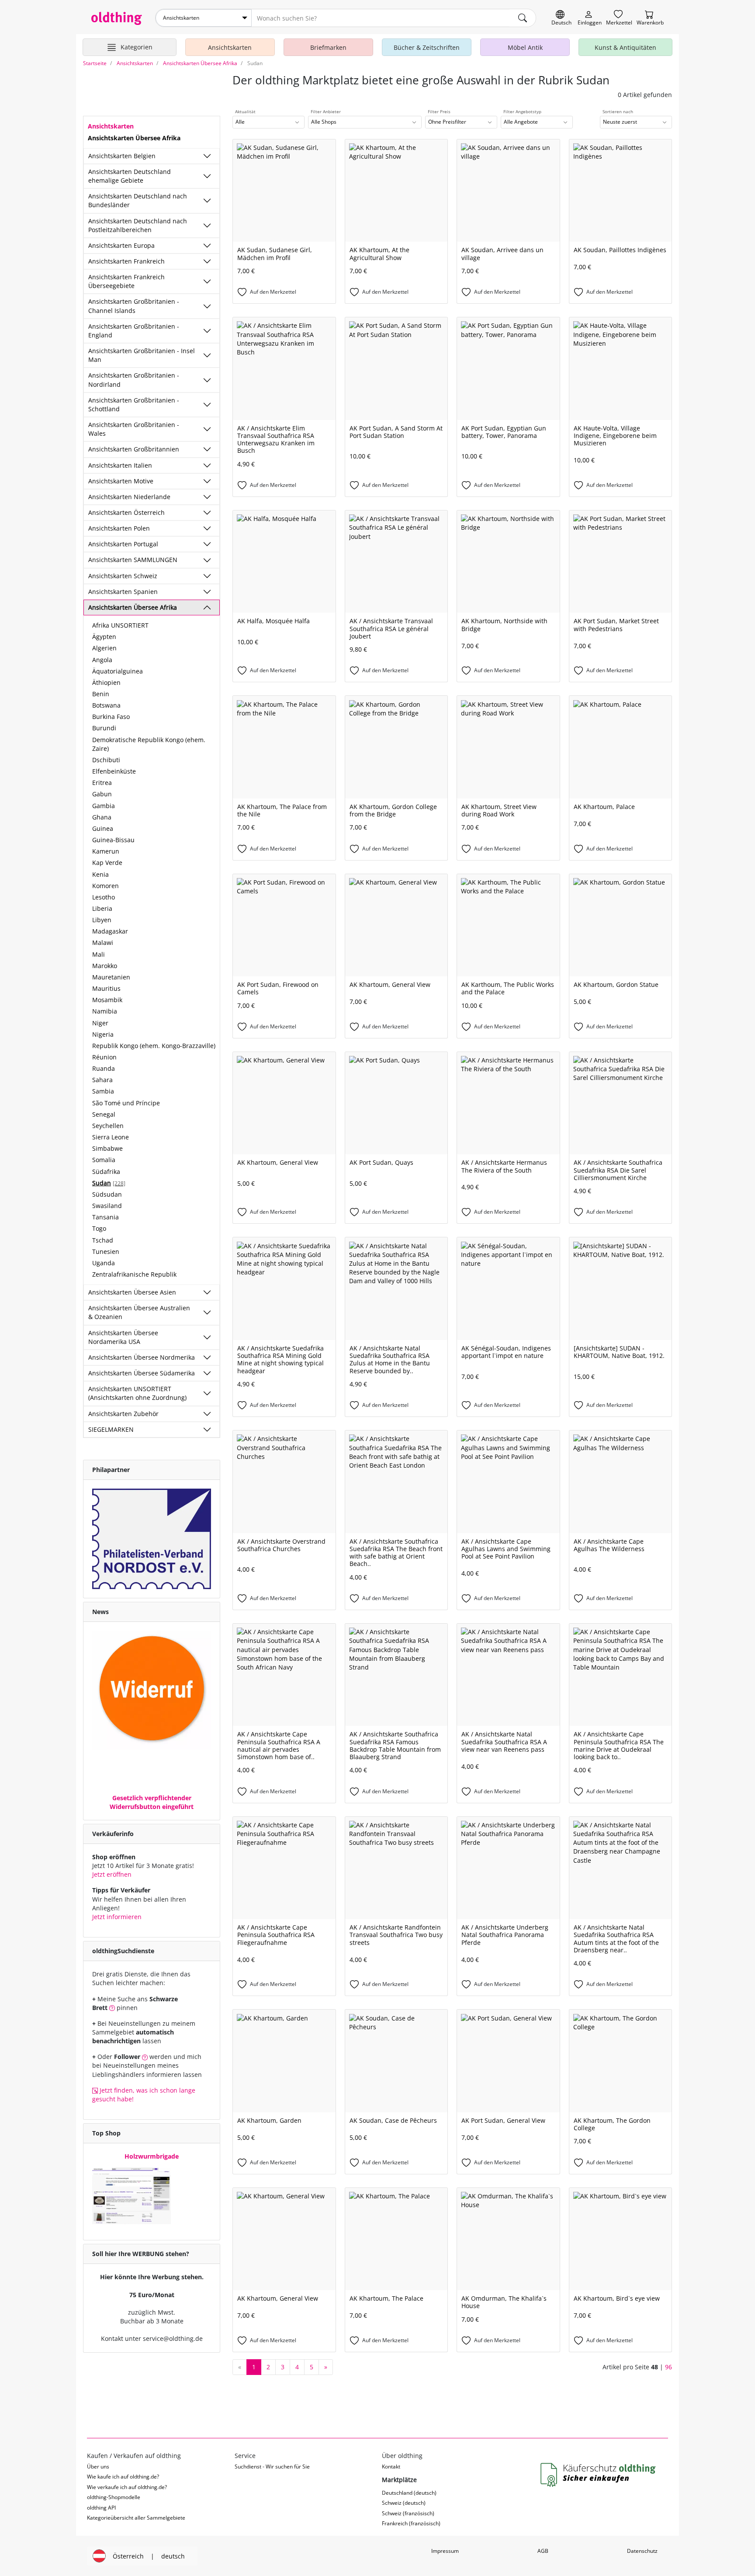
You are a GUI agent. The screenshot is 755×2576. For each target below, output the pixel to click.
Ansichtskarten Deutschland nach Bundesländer (138, 200)
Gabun (102, 794)
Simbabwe (107, 1148)
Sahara (102, 1080)
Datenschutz (642, 2551)
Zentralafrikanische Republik (134, 1274)
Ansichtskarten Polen (119, 528)
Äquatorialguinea (118, 671)
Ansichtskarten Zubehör (123, 1414)
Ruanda (104, 1068)
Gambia (104, 806)
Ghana (102, 817)
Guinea (103, 828)
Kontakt (391, 2467)
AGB (543, 2551)
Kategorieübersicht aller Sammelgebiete (136, 2518)
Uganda (104, 1263)
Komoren (106, 886)
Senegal (104, 1114)
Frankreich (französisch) (411, 2523)
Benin (101, 694)
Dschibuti (106, 760)
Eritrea (102, 783)
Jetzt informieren (117, 1917)
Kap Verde (107, 863)
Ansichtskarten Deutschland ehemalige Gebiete (130, 176)
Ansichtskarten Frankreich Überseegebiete (126, 281)
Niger (100, 1023)
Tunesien (106, 1252)
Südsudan (107, 1194)
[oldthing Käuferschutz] (599, 2475)
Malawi (103, 943)
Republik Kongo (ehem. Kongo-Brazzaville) (154, 1046)
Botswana (106, 705)
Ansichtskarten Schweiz (123, 576)
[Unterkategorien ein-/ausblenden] (207, 156)
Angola (102, 660)
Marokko (105, 966)
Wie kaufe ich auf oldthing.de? (123, 2477)
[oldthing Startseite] (117, 18)
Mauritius (106, 988)
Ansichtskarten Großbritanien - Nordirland (134, 380)
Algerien (104, 648)
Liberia (102, 908)
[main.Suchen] (523, 18)
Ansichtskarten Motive (121, 481)
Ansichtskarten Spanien (123, 592)
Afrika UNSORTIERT (120, 625)
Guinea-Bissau (113, 840)
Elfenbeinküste (114, 771)
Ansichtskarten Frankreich (126, 261)
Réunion (104, 1057)
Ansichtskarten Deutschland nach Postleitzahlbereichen (138, 225)
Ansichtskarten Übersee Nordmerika (142, 1357)
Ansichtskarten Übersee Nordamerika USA (123, 1337)
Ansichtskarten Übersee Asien (132, 1292)
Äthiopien (106, 682)
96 (668, 2367)
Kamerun (106, 851)
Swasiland (107, 1206)
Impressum (445, 2551)
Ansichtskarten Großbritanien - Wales (134, 429)
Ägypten (104, 637)
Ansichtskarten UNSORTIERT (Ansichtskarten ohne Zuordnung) (137, 1393)
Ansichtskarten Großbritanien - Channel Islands (134, 306)
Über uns (98, 2467)
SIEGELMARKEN (111, 1429)
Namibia (105, 1011)
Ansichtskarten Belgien (122, 156)
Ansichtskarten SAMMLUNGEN (133, 560)
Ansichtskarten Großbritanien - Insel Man (142, 355)
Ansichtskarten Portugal (123, 544)
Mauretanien (111, 977)
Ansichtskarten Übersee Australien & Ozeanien (139, 1312)
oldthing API (101, 2508)
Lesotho (104, 897)
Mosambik (107, 1000)
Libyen (102, 920)
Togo (99, 1228)
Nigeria (103, 1034)
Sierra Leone (111, 1137)
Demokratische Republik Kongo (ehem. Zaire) (149, 744)
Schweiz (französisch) (408, 2513)
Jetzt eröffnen (112, 1874)
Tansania (106, 1217)
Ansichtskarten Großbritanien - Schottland (134, 404)
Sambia (103, 1091)
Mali (99, 954)
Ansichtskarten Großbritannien (134, 449)
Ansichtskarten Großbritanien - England (134, 331)
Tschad (103, 1240)
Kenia (100, 874)
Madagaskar (110, 931)
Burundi (104, 728)
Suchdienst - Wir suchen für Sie (272, 2467)
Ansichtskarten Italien (120, 465)
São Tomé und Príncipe (126, 1103)
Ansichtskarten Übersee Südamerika (142, 1373)
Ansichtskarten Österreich (126, 512)
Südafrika (106, 1172)
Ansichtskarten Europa (121, 245)
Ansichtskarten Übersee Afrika (133, 607)
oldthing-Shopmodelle (114, 2497)
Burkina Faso (111, 717)
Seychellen (108, 1126)
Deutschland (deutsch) (409, 2493)
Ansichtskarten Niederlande (129, 497)
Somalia (104, 1160)
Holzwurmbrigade (152, 2156)
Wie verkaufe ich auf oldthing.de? (127, 2487)
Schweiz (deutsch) (404, 2503)
